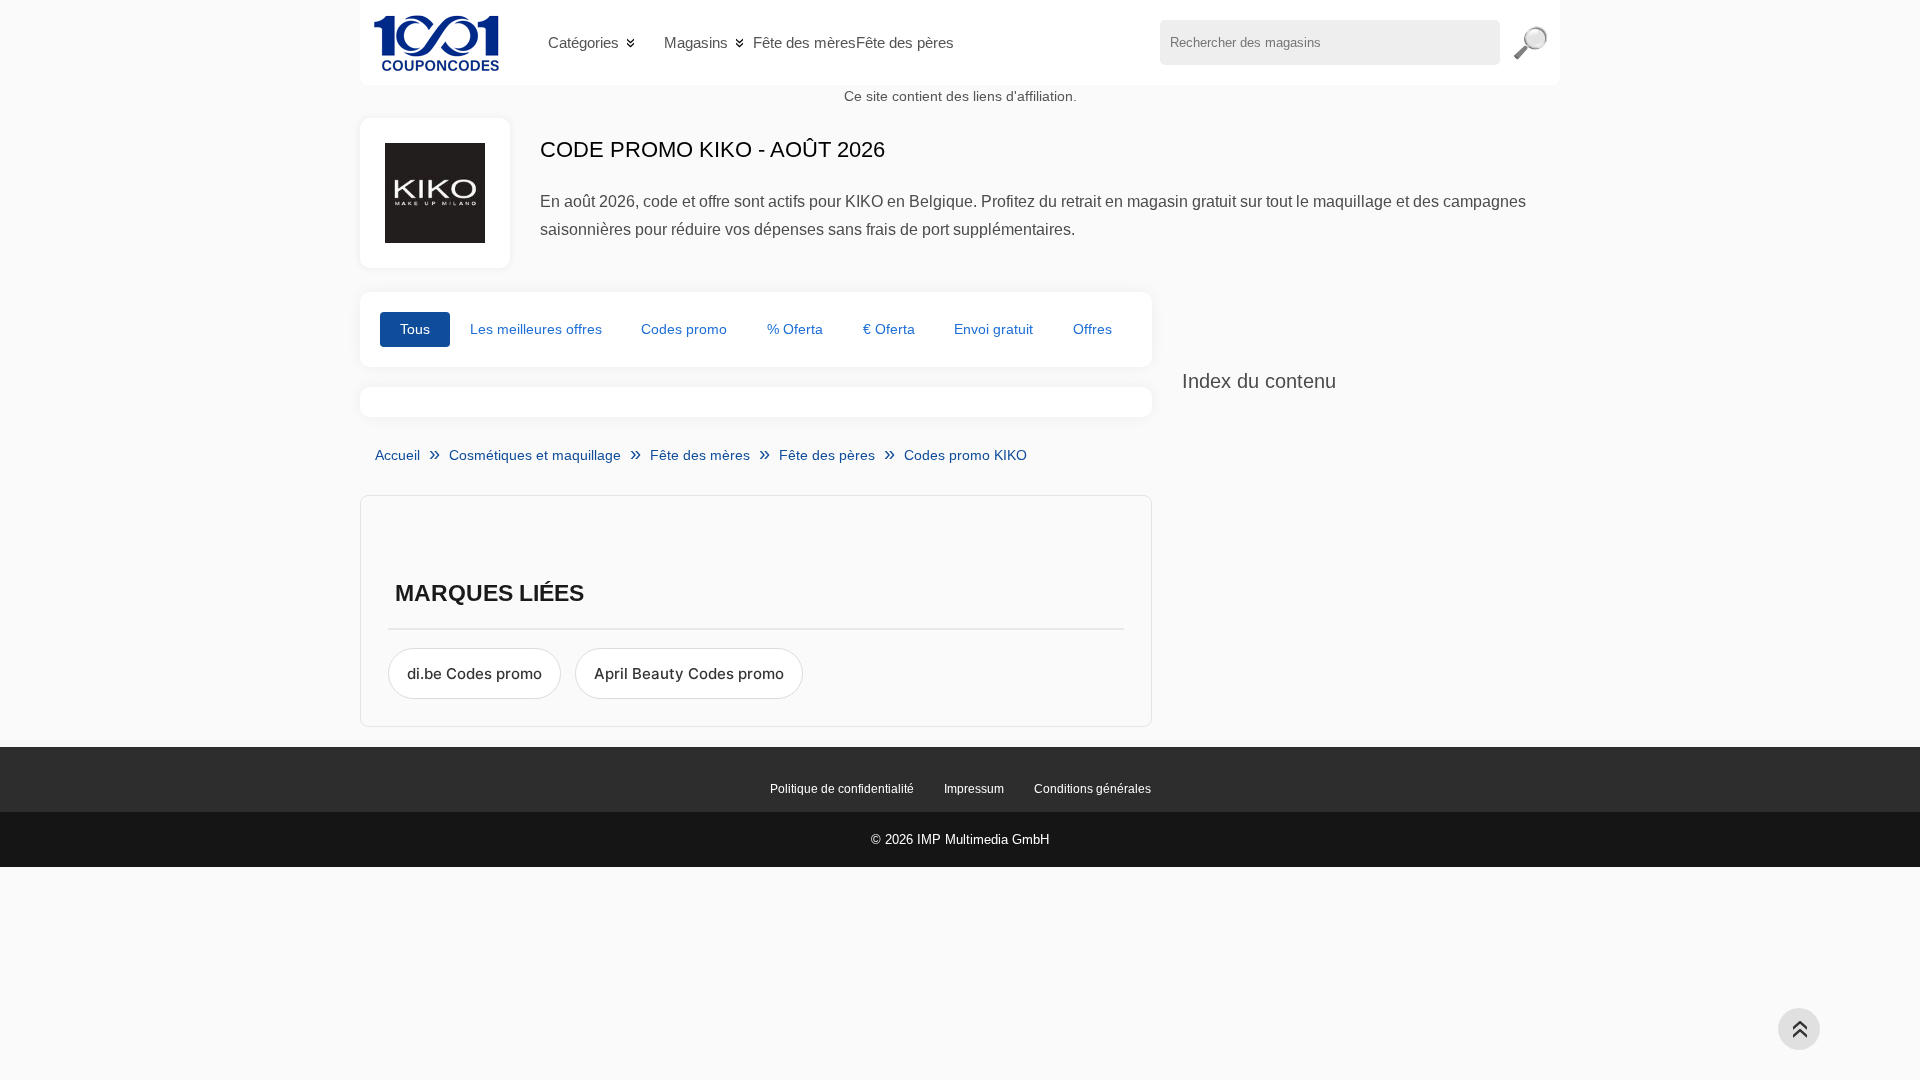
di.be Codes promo (474, 673)
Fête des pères (905, 42)
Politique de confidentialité (842, 789)
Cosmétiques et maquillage (535, 455)
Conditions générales (1092, 789)
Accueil (397, 455)
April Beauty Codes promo (689, 673)
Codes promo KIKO (965, 455)
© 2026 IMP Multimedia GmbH (960, 839)
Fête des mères (804, 42)
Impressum (974, 789)
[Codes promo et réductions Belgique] (436, 42)
